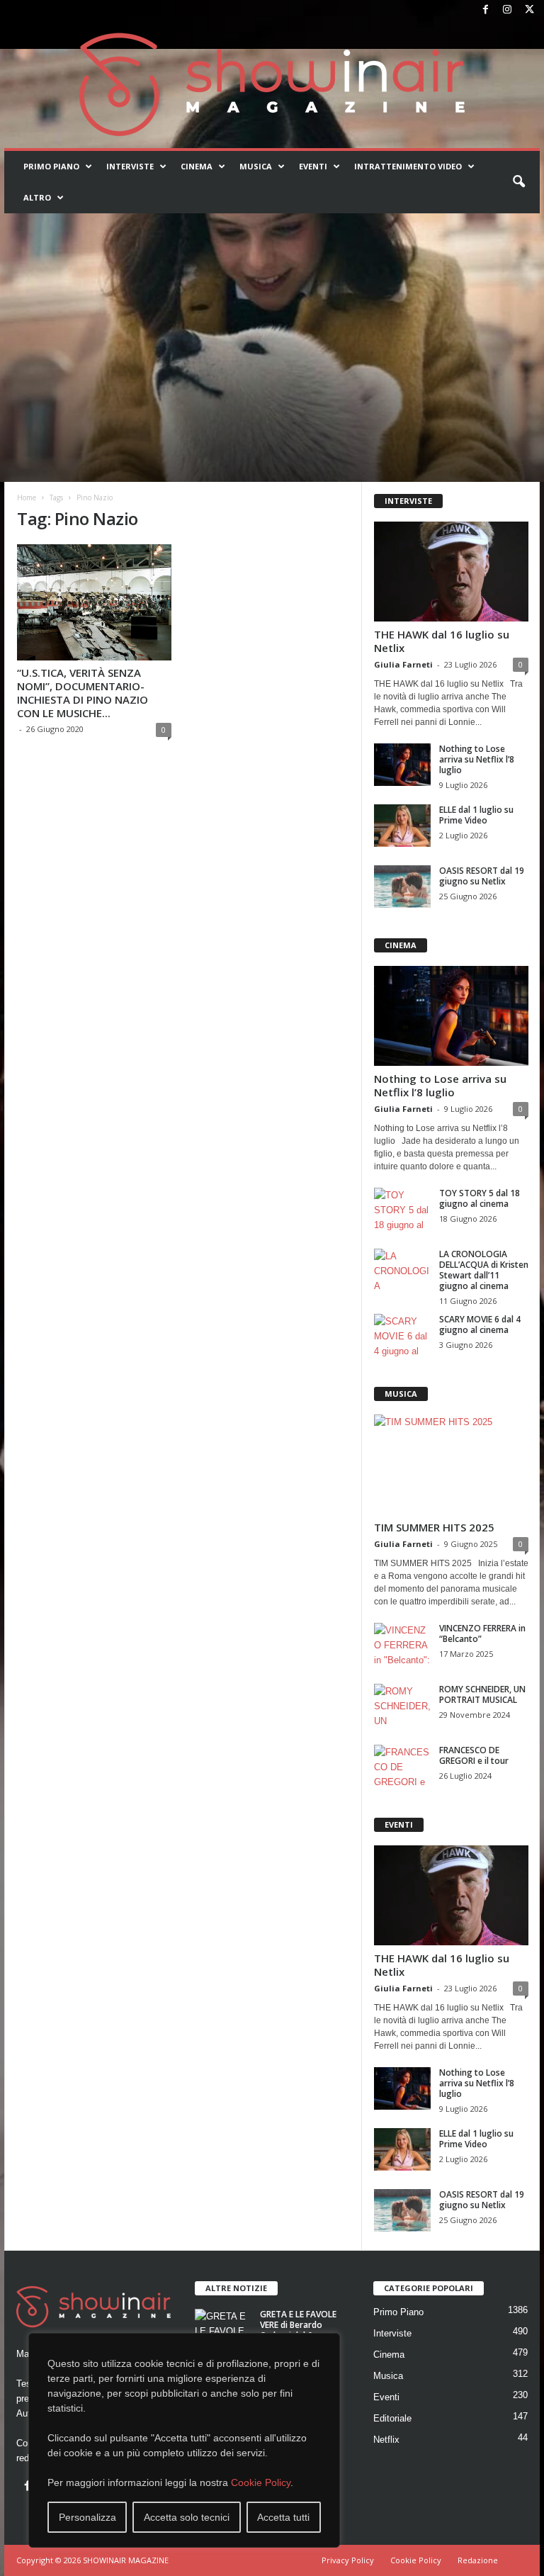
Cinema (197, 166)
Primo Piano (51, 166)
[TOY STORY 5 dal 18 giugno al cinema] (402, 1209)
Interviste (130, 166)
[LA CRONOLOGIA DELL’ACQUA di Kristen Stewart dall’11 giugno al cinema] (402, 1270)
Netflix (386, 2440)
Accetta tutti (283, 2517)
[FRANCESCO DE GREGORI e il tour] (402, 1766)
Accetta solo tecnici (187, 2517)
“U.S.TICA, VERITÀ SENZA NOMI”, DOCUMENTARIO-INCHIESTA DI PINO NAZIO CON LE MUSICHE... (83, 693)
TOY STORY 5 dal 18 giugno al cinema (480, 1198)
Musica (256, 166)
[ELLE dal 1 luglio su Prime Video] (402, 826)
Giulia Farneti (403, 664)
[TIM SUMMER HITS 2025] (451, 1464)
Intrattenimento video (408, 166)
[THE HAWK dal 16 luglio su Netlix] (451, 572)
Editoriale (392, 2418)
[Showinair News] (272, 84)
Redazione (478, 2560)
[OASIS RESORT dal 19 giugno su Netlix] (402, 887)
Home (27, 497)
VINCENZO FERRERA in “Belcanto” (482, 1633)
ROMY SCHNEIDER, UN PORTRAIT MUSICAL (482, 1694)
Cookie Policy (261, 2482)
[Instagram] (507, 10)
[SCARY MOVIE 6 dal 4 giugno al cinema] (402, 1335)
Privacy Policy (348, 2560)
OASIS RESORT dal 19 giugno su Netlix (482, 876)
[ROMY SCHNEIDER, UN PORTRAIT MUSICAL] (402, 1705)
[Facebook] (485, 10)
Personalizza (87, 2517)
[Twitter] (529, 10)
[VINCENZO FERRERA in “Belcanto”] (402, 1644)
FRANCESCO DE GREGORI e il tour (474, 1755)
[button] (518, 182)
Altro (37, 197)
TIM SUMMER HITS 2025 (434, 1527)
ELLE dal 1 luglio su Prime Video (476, 815)
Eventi (313, 166)
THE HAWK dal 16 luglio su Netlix (442, 641)
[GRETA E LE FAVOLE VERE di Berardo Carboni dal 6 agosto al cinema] (223, 2330)
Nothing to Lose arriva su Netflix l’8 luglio (477, 759)
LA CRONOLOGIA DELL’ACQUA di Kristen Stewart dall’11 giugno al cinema (484, 1270)
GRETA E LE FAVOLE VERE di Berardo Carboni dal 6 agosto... (298, 2330)
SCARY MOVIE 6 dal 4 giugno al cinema (480, 1324)
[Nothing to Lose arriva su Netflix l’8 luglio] (402, 765)
